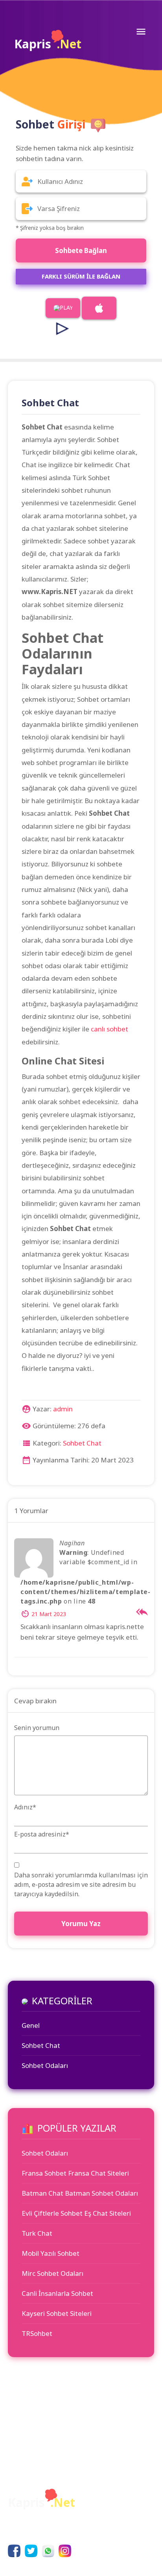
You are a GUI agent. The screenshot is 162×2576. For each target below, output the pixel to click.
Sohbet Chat (82, 1443)
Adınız (25, 1807)
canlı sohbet (110, 1029)
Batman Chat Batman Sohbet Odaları (80, 2193)
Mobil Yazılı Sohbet (51, 2253)
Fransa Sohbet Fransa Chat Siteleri (75, 2173)
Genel (31, 2025)
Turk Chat (37, 2233)
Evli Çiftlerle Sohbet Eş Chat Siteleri (76, 2213)
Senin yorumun (37, 1728)
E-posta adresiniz (42, 1834)
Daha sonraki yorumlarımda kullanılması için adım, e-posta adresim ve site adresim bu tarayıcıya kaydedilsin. (81, 1884)
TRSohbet (37, 2333)
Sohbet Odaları (45, 2065)
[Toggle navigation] (141, 31)
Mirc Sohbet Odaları (52, 2273)
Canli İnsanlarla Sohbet (57, 2293)
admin (63, 1409)
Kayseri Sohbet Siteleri (57, 2313)
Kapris (48, 44)
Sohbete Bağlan (81, 250)
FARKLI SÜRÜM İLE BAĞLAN (81, 276)
